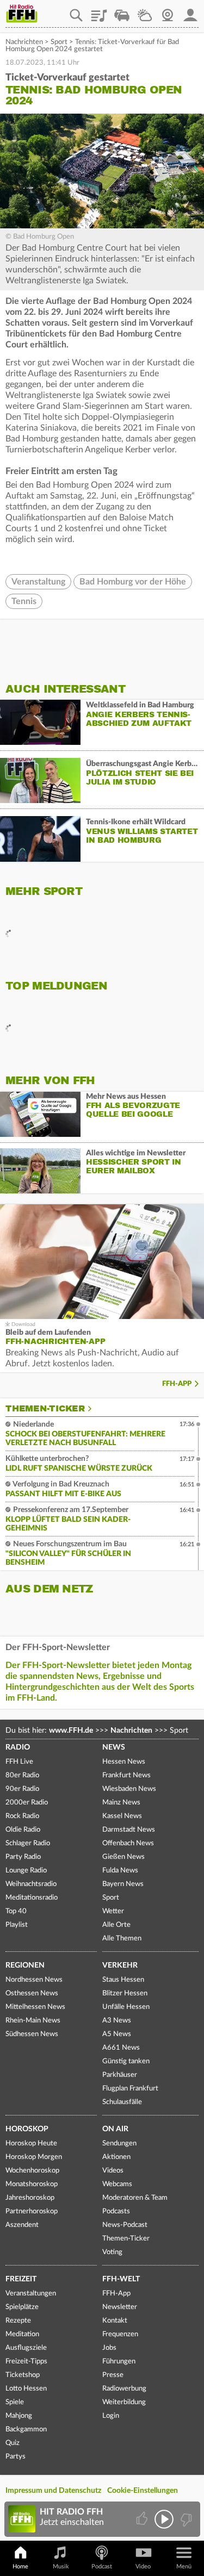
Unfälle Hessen (126, 2007)
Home (20, 2566)
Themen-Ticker (45, 1409)
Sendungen (119, 2143)
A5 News (117, 2034)
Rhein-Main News (33, 2021)
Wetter (145, 11)
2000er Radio (27, 1803)
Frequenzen (120, 2334)
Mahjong (19, 2416)
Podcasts (116, 2211)
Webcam (168, 11)
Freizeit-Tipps (26, 2362)
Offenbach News (128, 1843)
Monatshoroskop (32, 2184)
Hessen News (124, 1762)
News (114, 1747)
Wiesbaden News (129, 1789)
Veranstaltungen (31, 2294)
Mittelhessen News (35, 2007)
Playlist (99, 11)
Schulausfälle (122, 2102)
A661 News (121, 2048)
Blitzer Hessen (125, 1993)
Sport (59, 42)
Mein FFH (190, 11)
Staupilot (122, 11)
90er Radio (22, 1789)
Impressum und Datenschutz (53, 2491)
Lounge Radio (26, 1871)
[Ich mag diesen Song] (143, 2519)
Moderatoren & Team (135, 2198)
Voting (112, 2252)
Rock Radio (22, 1816)
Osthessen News (32, 1993)
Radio (18, 1747)
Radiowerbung (124, 2389)
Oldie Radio (23, 1830)
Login (111, 2416)
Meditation (22, 2334)
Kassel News (122, 1816)
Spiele (15, 2402)
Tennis (24, 601)
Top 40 (16, 1911)
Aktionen (116, 2157)
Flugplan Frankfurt (130, 2089)
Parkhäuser (120, 2075)
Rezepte (18, 2321)
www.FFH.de (71, 1731)
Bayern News (123, 1884)
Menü (184, 2566)
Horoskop (27, 2129)
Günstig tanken (126, 2061)
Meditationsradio (32, 1898)
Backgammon (26, 2429)
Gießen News (123, 1857)
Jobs (109, 2348)
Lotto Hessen (26, 2389)
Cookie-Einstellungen (143, 2491)
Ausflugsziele (26, 2348)
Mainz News (121, 1803)
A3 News (117, 2021)
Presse (113, 2375)
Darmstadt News (129, 1830)
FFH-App (177, 1384)
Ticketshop (23, 2375)
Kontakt (115, 2321)
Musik (61, 2566)
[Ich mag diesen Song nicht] (185, 2519)
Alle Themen (122, 1939)
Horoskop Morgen (34, 2157)
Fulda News (120, 1871)
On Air (115, 2129)
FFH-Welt (121, 2279)
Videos (113, 2171)
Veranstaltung (38, 582)
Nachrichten (24, 42)
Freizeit (21, 2279)
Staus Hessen (123, 1980)
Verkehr (120, 1965)
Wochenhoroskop (32, 2171)
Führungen (119, 2362)
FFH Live (19, 1762)
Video (143, 2566)
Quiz (13, 2443)
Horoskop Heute (31, 2143)
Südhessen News (32, 2034)
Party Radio (23, 1857)
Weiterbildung (124, 2402)
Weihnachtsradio (31, 1884)
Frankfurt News (126, 1775)
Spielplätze (22, 2307)
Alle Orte (116, 1925)
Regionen (25, 1965)
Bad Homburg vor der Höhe (133, 582)
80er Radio (22, 1775)
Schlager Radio (28, 1843)
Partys (16, 2457)
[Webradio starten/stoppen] (164, 2519)
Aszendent (22, 2225)
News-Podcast (125, 2225)
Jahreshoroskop (30, 2198)
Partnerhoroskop (32, 2211)
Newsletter (120, 2307)
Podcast (102, 2566)
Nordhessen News (34, 1980)
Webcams (117, 2184)
